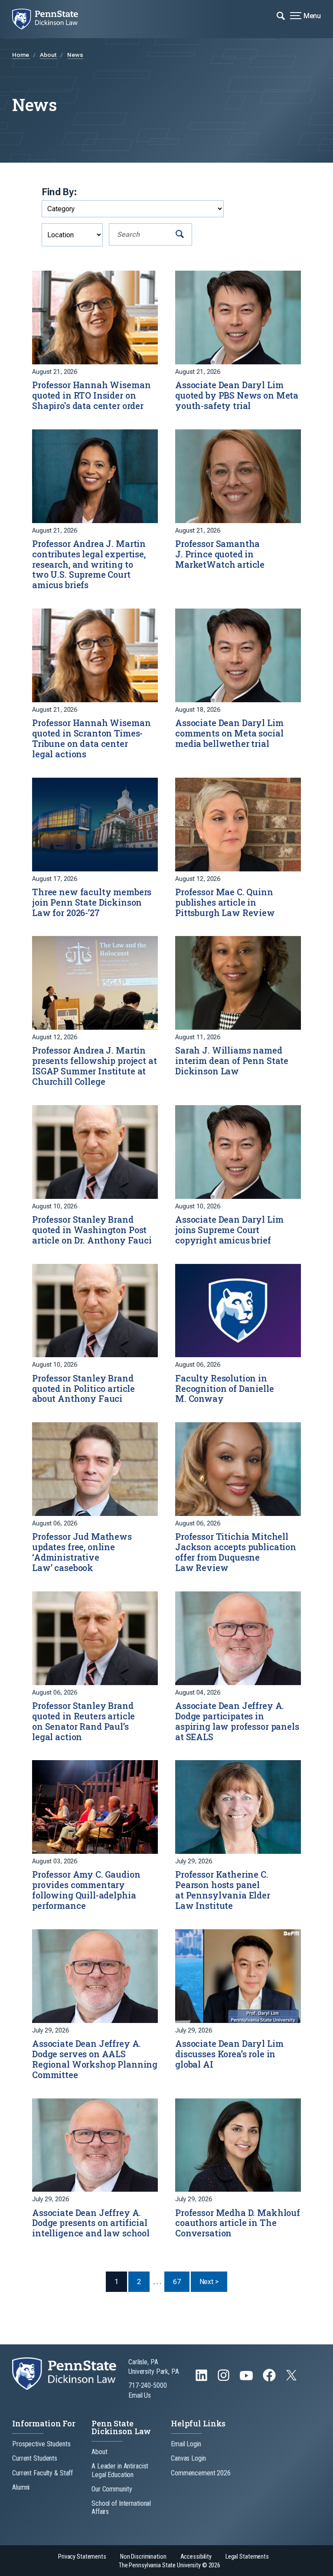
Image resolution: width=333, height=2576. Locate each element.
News (75, 55)
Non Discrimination (143, 2557)
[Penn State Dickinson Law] (51, 19)
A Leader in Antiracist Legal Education (120, 2470)
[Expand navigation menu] (281, 15)
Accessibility (196, 2557)
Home (21, 55)
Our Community (112, 2489)
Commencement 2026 (201, 2473)
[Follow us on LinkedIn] (202, 2379)
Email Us (140, 2395)
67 (177, 2282)
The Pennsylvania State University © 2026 (170, 2565)
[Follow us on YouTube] (247, 2379)
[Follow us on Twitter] (292, 2378)
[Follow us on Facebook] (270, 2379)
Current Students (35, 2458)
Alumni (21, 2487)
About (49, 55)
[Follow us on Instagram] (224, 2379)
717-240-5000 (148, 2385)
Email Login (186, 2444)
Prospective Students (41, 2444)
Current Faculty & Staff (42, 2473)
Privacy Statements (82, 2557)
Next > (213, 2281)
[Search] (180, 234)
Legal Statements (247, 2557)
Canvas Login (188, 2458)
